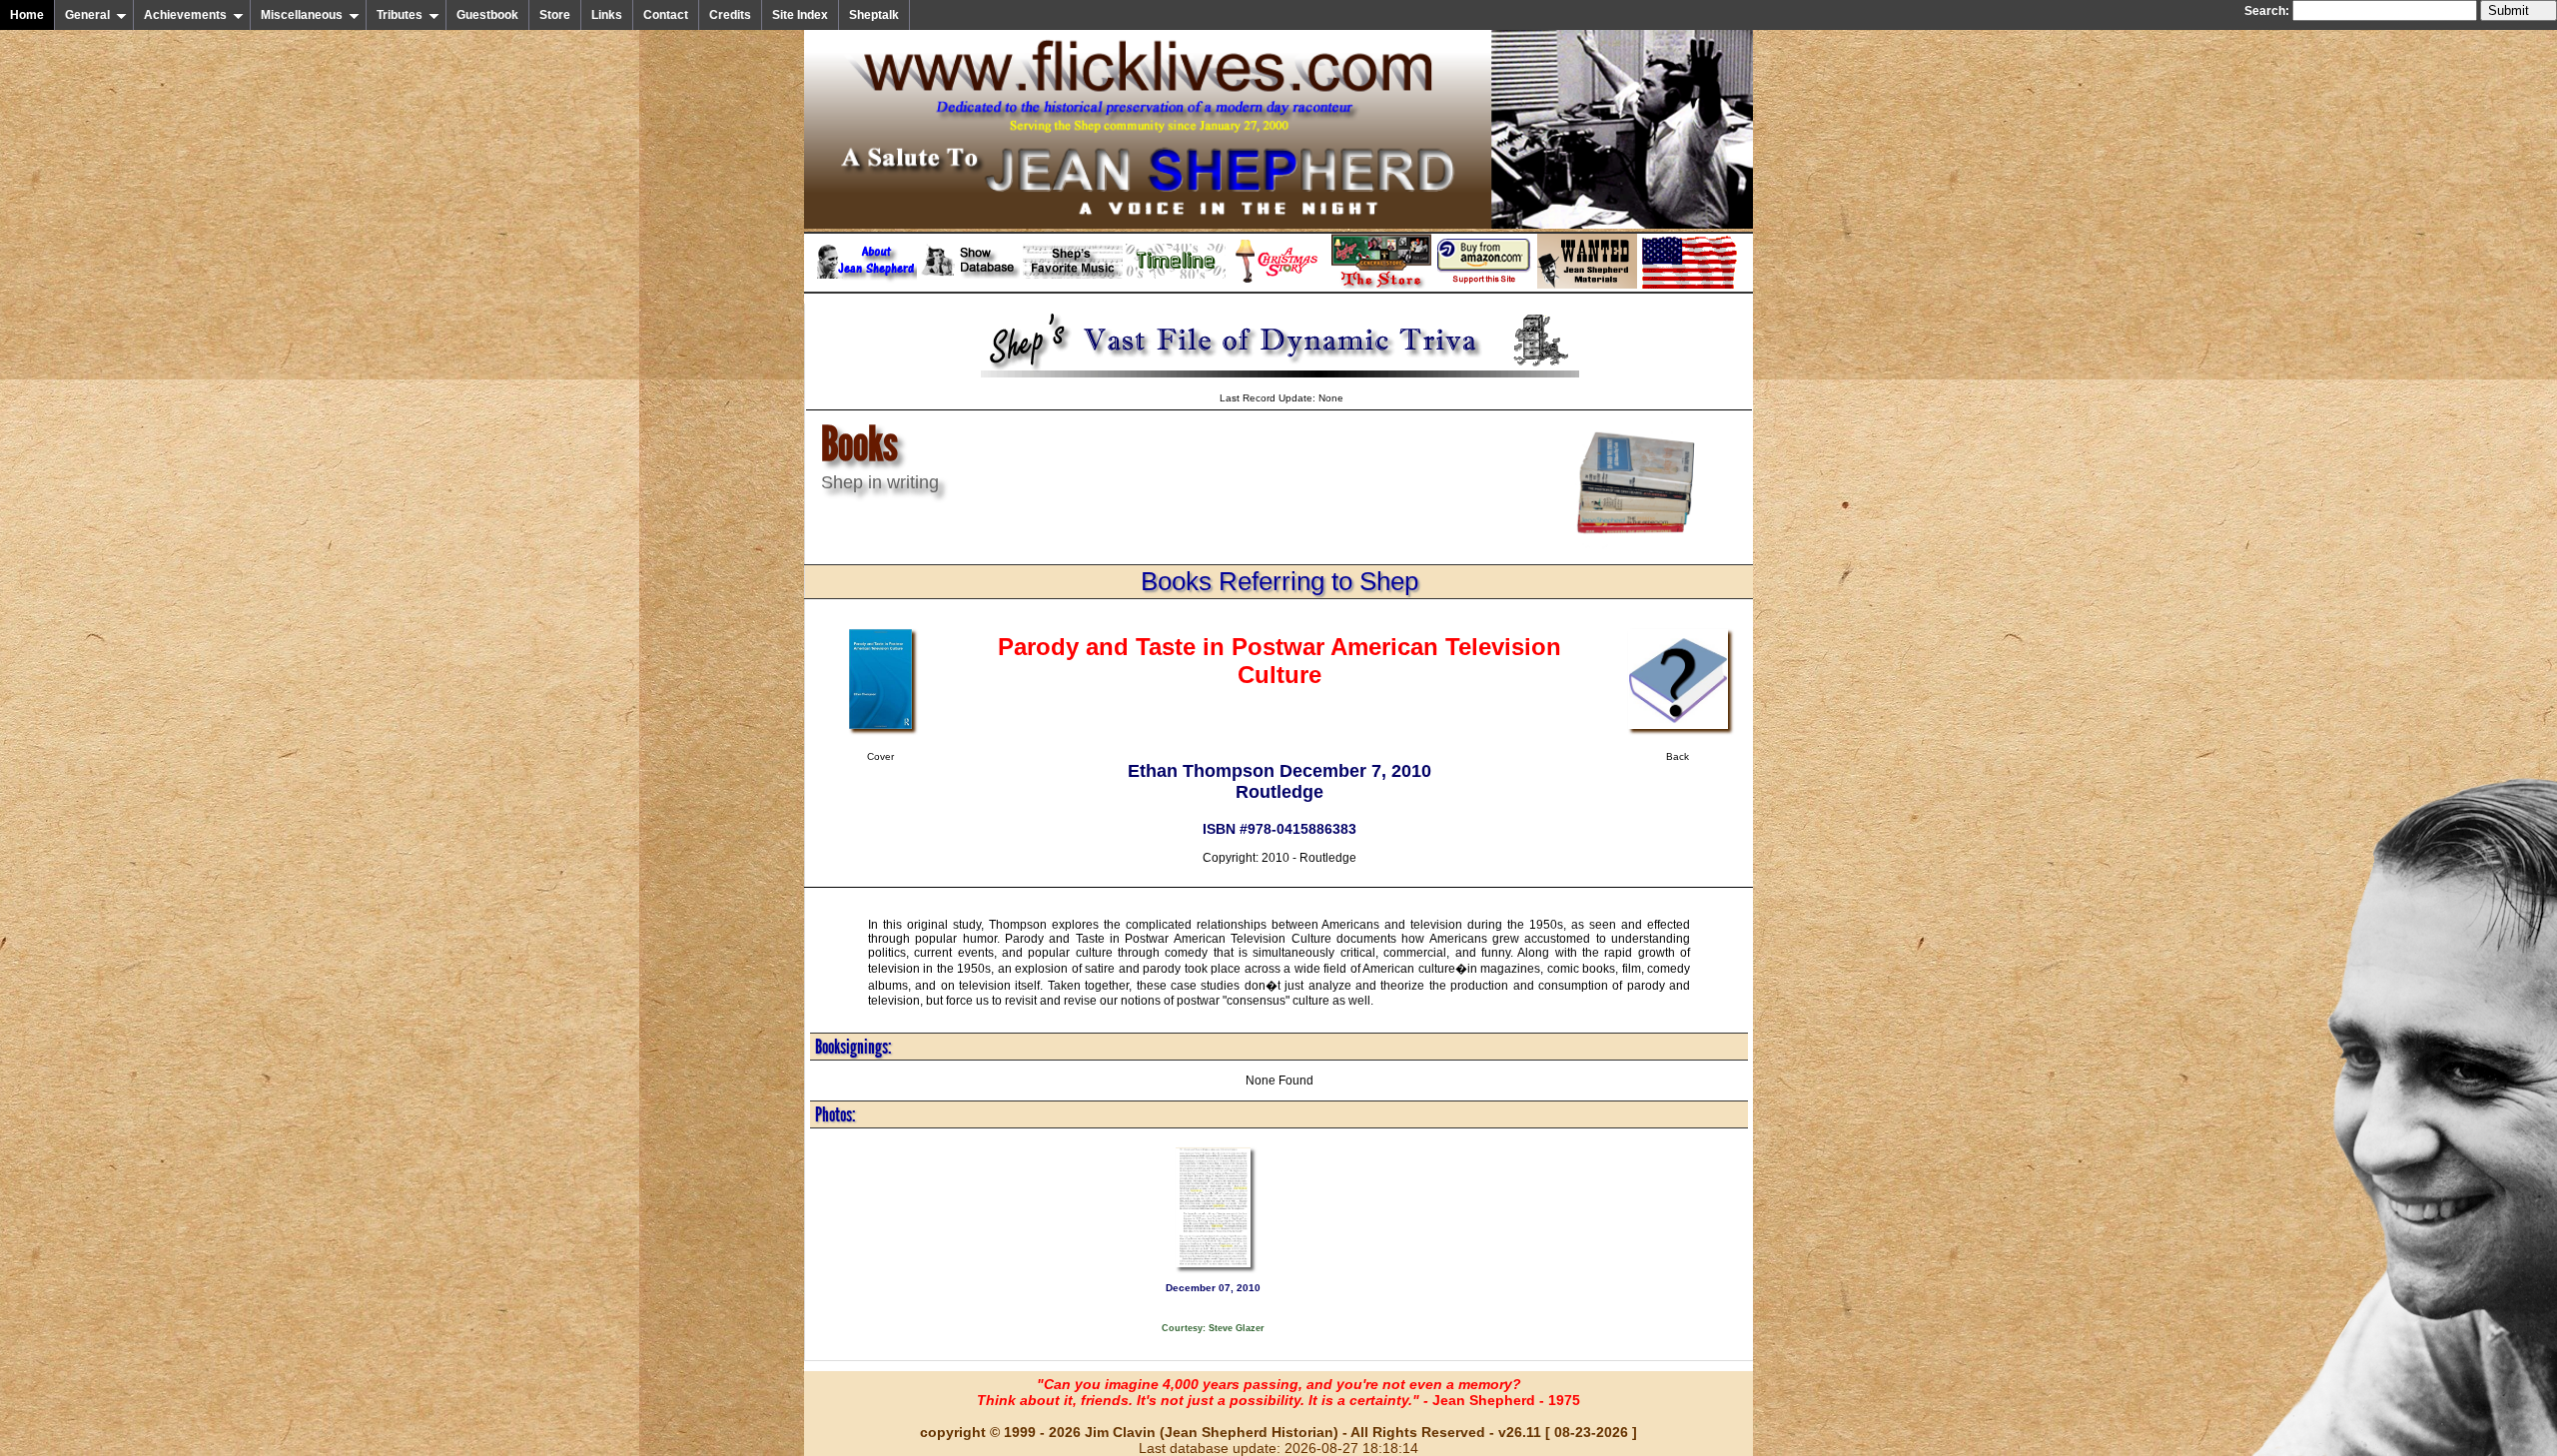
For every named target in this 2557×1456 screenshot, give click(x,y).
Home (27, 15)
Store (555, 15)
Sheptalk (874, 15)
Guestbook (487, 15)
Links (607, 15)
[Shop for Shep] (1381, 285)
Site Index (800, 15)
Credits (730, 15)
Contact (666, 15)
